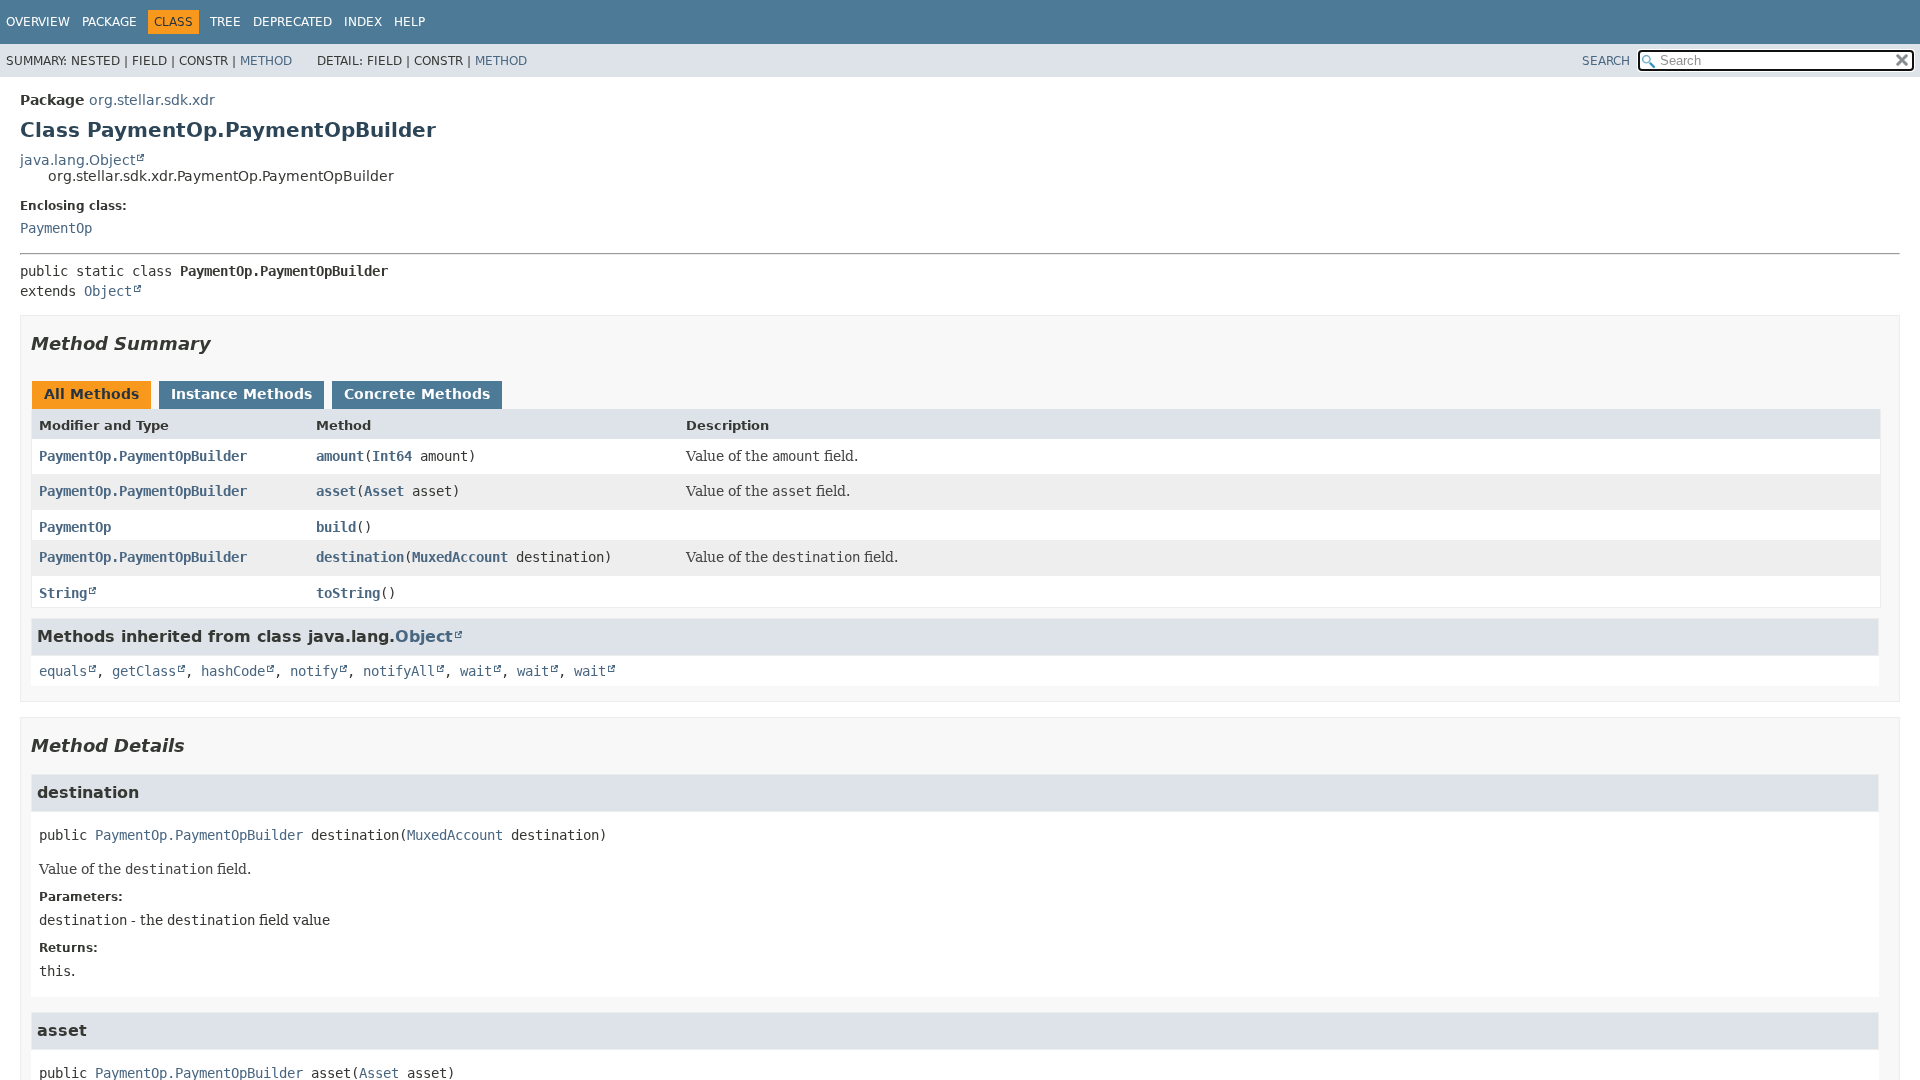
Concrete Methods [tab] (417, 394)
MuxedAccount (460, 557)
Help (409, 22)
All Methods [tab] (91, 394)
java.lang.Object (77, 160)
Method (266, 61)
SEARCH (1606, 61)
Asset (384, 491)
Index (363, 22)
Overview (38, 22)
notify (314, 671)
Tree (225, 22)
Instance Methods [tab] (241, 394)
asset (336, 491)
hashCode (233, 671)
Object (108, 291)
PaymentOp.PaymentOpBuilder (143, 456)
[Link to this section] (225, 343)
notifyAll (399, 671)
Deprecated (292, 22)
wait (476, 671)
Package (109, 22)
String (63, 593)
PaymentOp (56, 228)
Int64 (392, 456)
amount (340, 456)
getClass (144, 671)
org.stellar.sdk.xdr (152, 100)
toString (348, 593)
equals (63, 671)
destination (360, 557)
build (336, 527)
